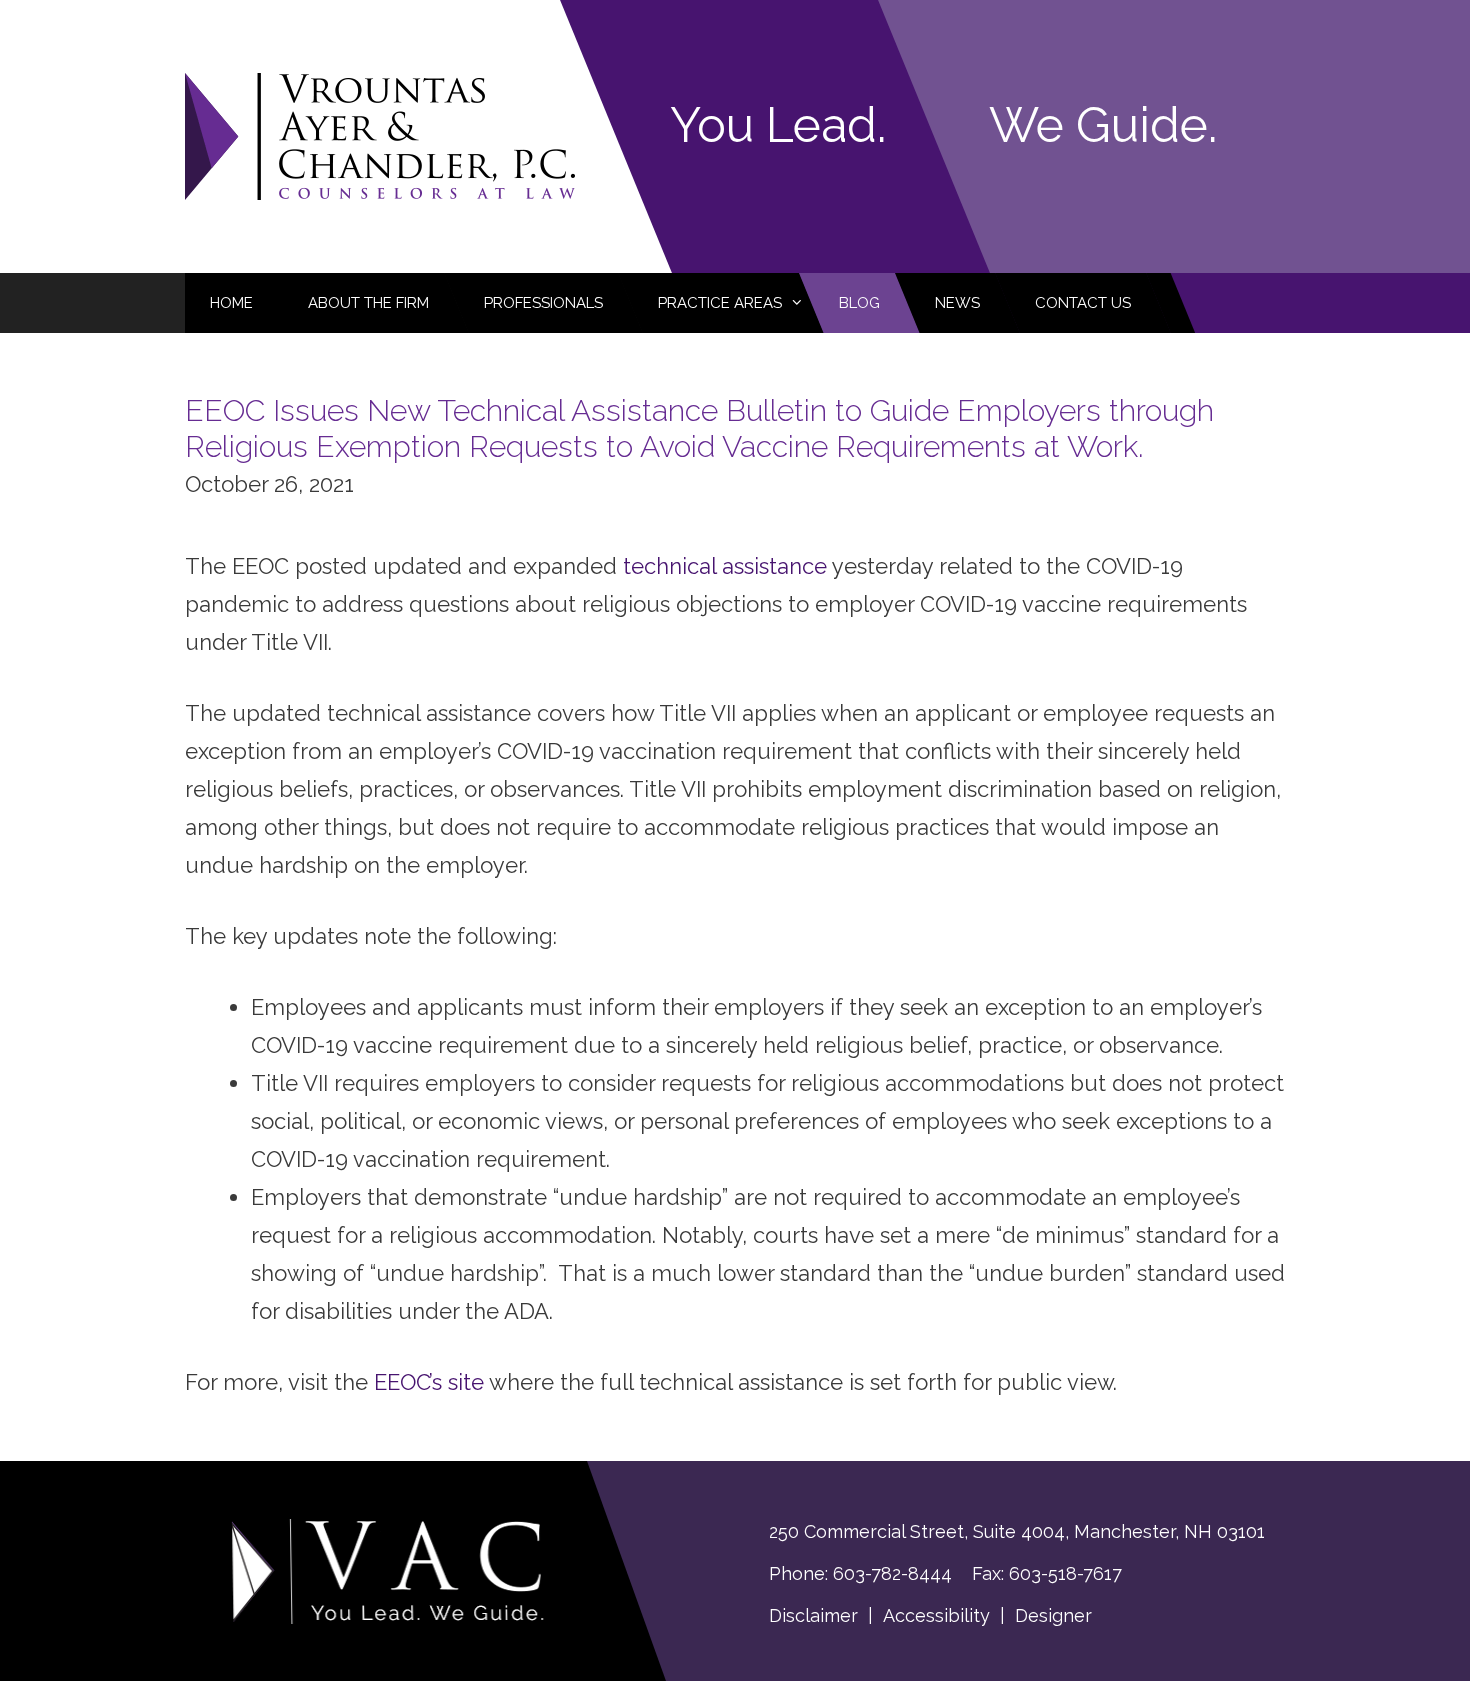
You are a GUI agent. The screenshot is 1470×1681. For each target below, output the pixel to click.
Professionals (543, 303)
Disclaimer (813, 1615)
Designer (1053, 1615)
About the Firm (368, 303)
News (957, 303)
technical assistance (725, 566)
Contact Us (1083, 303)
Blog (859, 303)
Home (231, 303)
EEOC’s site (429, 1382)
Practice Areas (720, 303)
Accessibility (936, 1615)
